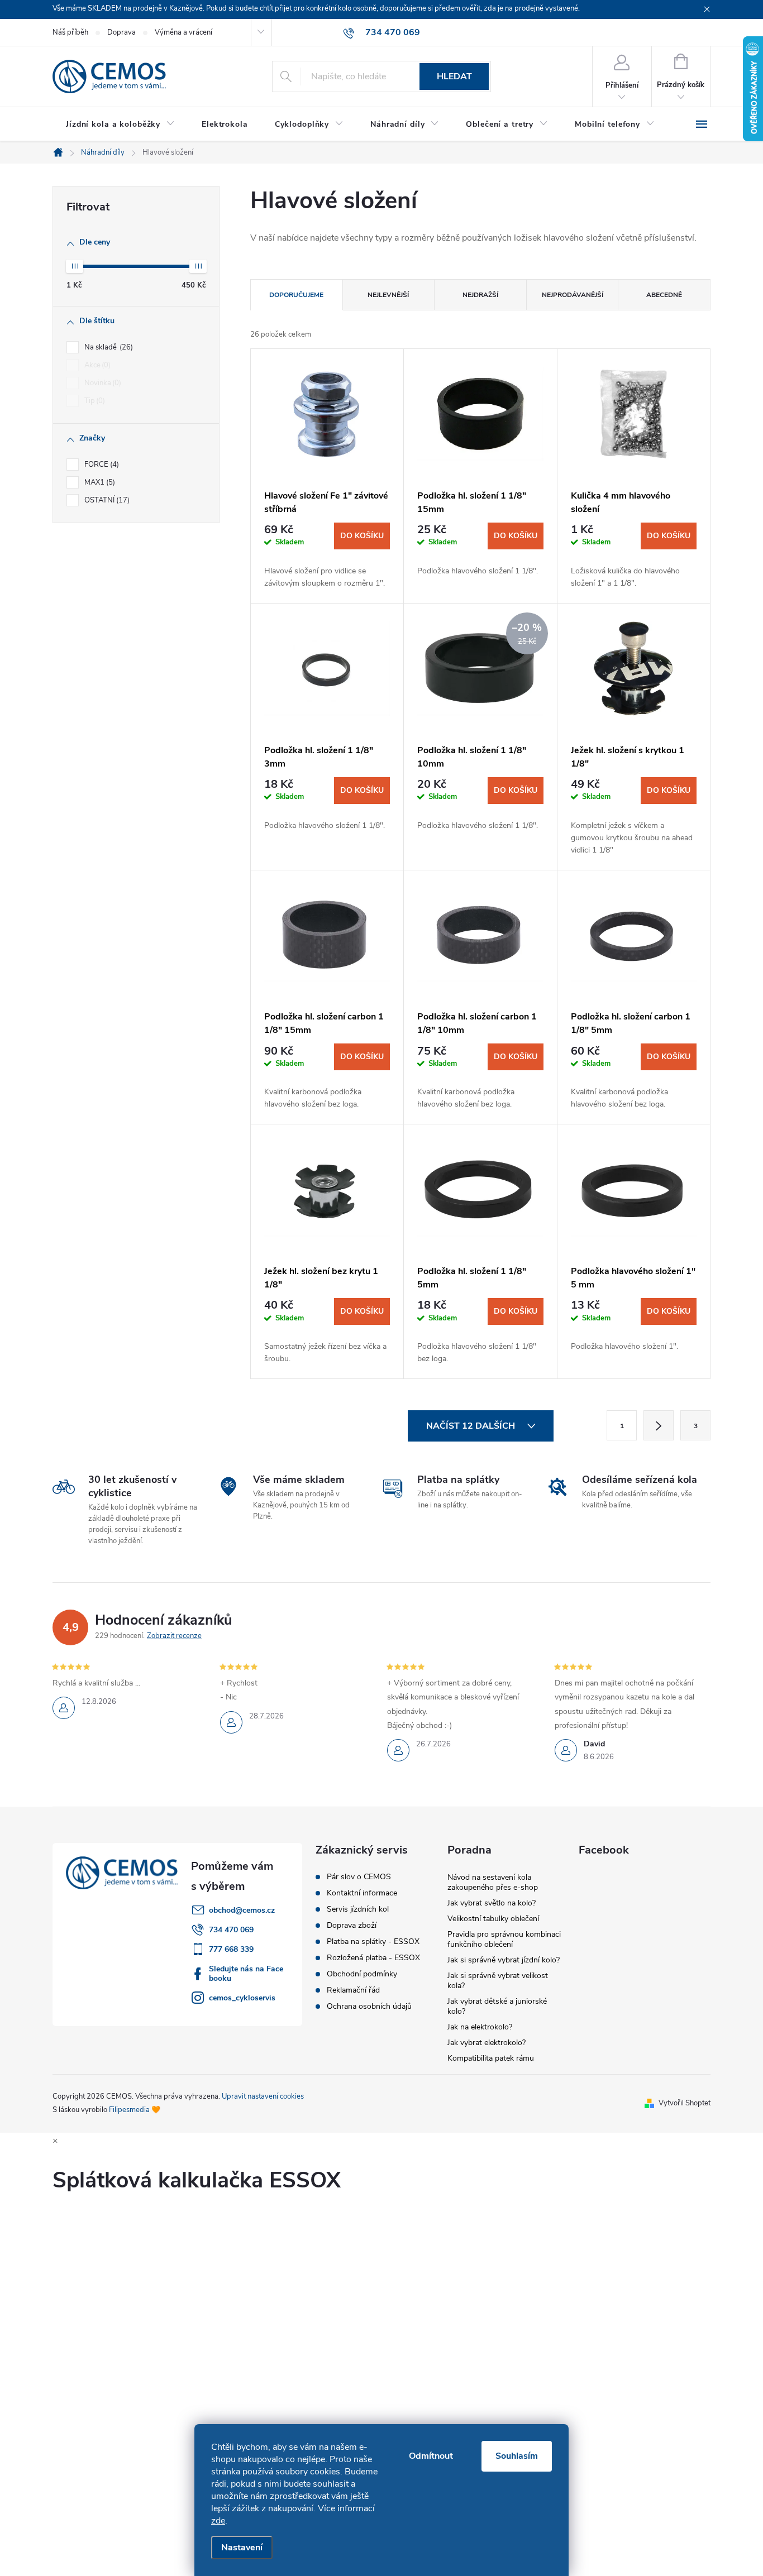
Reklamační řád (353, 1990)
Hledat (454, 76)
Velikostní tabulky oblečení (493, 1919)
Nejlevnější (388, 295)
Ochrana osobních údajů (369, 2007)
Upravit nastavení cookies (263, 2096)
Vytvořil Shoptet (685, 2103)
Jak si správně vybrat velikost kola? (498, 1981)
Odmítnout (431, 2456)
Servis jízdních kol (358, 1909)
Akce (96, 365)
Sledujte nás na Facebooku (246, 1974)
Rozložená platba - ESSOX (373, 1958)
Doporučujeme (296, 295)
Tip (94, 401)
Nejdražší (480, 295)
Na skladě (108, 347)
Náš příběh (70, 32)
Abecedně (664, 295)
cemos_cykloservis (242, 1998)
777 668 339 (231, 1949)
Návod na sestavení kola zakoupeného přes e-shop (493, 1882)
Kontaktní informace (362, 1893)
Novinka (102, 383)
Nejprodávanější (573, 295)
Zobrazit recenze (174, 1636)
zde (218, 2521)
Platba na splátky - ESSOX (373, 1942)
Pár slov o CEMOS (359, 1877)
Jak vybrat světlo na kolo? (492, 1903)
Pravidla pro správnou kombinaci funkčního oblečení (504, 1939)
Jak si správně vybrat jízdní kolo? (504, 1960)
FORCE (101, 465)
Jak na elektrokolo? (480, 2027)
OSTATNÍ (106, 500)
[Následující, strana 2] (659, 1425)
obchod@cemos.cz (242, 1910)
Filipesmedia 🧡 (135, 2110)
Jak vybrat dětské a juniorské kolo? (497, 2006)
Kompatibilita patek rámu (491, 2058)
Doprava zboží (352, 1926)
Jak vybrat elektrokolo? (487, 2043)
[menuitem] (120, 125)
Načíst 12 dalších (472, 1426)
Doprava (121, 32)
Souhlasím (517, 2456)
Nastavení (242, 2548)
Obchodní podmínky (362, 1974)
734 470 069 (231, 1930)
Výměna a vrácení (183, 32)
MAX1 (99, 482)
